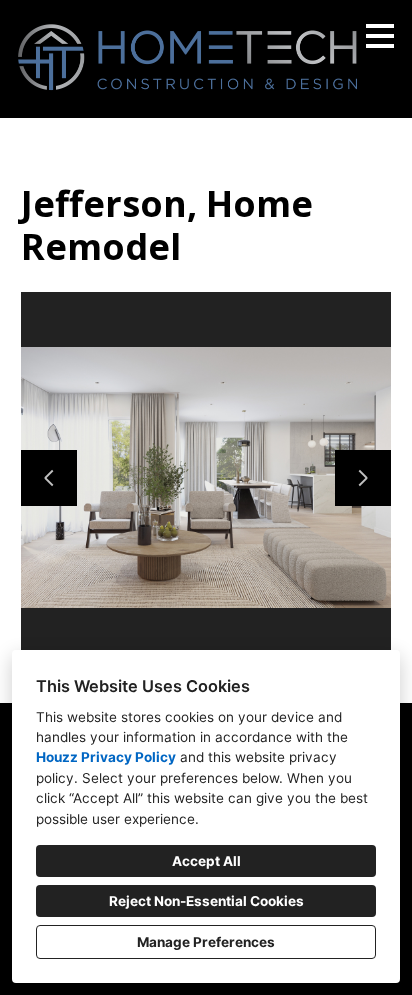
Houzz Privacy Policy (106, 757)
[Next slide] (363, 478)
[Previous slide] (49, 478)
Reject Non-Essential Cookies (206, 901)
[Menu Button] (380, 36)
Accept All (206, 861)
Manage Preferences (206, 942)
